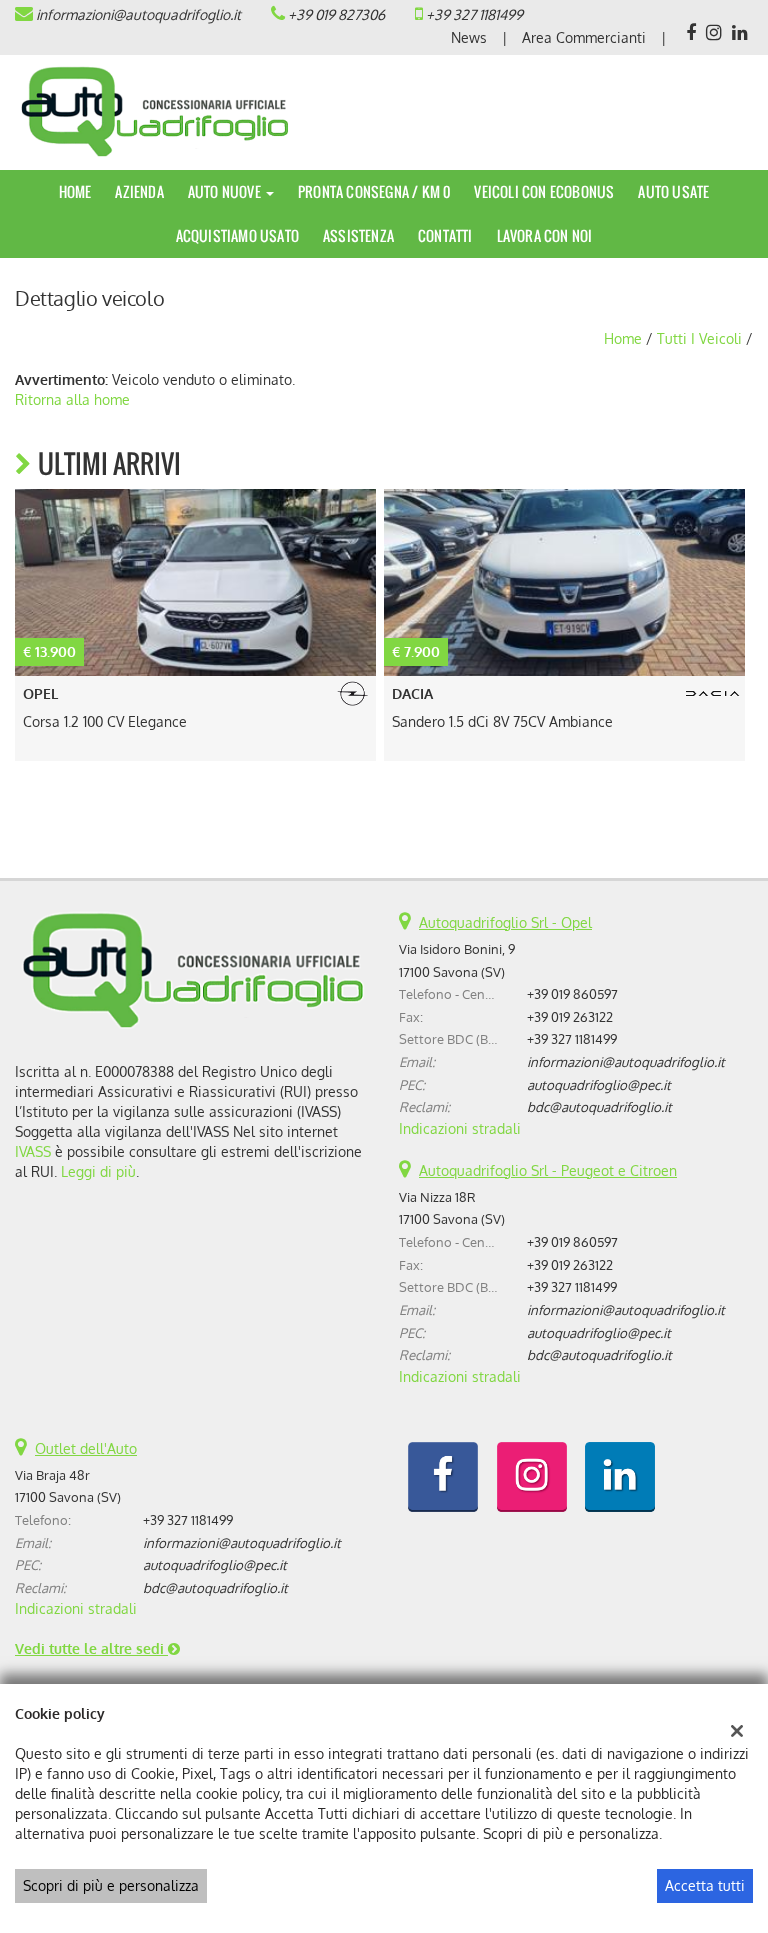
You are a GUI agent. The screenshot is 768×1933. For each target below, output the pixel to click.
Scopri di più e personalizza (111, 1885)
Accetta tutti (705, 1885)
